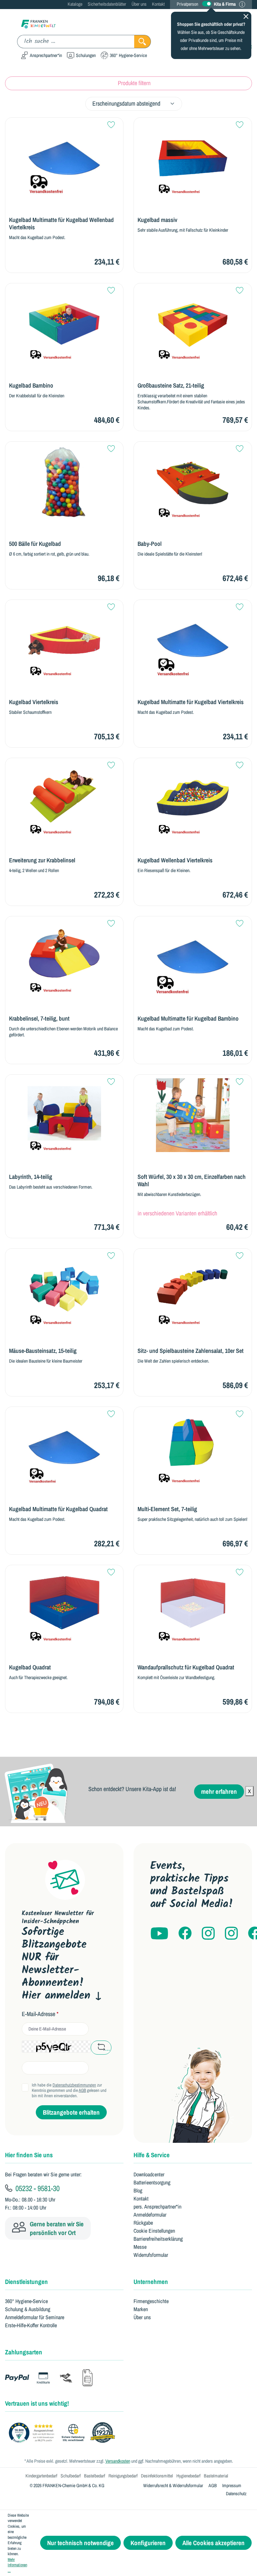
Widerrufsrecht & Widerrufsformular (173, 2485)
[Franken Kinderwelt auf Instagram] (208, 1934)
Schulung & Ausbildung (28, 2309)
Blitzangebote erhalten (71, 2112)
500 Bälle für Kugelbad (35, 544)
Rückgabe (143, 2223)
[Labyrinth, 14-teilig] (64, 1115)
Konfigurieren (148, 2543)
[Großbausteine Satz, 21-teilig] (193, 324)
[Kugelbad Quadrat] (64, 1606)
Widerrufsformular (151, 2255)
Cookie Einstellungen (154, 2231)
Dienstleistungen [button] (26, 2282)
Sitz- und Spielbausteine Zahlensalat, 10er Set (191, 1351)
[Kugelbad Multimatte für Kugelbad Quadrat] (64, 1447)
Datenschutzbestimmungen (74, 2085)
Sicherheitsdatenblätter (107, 4)
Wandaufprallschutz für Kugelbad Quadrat (186, 1667)
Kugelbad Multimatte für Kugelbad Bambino (188, 1019)
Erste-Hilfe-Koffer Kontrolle (31, 2325)
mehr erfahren (219, 1791)
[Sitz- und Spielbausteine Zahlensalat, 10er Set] (193, 1289)
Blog (138, 2190)
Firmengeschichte (151, 2301)
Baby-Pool (150, 544)
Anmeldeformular (150, 2215)
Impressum (232, 2485)
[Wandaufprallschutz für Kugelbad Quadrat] (193, 1606)
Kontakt (158, 4)
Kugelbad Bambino (31, 386)
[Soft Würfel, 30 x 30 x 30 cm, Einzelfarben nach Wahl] (193, 1115)
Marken (141, 2309)
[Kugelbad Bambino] (64, 324)
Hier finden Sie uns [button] (29, 2155)
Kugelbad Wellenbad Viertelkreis (175, 860)
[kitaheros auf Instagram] (231, 1934)
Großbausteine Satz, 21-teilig (171, 386)
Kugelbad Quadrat (30, 1667)
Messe (140, 2247)
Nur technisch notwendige (80, 2543)
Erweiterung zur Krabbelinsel (42, 860)
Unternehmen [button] (151, 2282)
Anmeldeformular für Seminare (35, 2317)
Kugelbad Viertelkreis (34, 702)
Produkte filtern (134, 83)
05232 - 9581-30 (37, 2188)
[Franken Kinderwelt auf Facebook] (185, 1934)
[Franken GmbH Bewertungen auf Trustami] (64, 2433)
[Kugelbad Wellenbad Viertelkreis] (193, 799)
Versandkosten (118, 2461)
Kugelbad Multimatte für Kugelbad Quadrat (58, 1509)
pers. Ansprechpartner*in (157, 2207)
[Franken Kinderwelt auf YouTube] (159, 1934)
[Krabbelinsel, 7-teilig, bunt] (64, 957)
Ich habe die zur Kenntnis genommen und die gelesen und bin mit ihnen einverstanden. (69, 2091)
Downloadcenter (149, 2174)
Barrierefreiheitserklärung (158, 2239)
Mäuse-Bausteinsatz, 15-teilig (43, 1351)
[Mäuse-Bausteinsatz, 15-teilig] (64, 1289)
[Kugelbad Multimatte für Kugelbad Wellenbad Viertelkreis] (64, 158)
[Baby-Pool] (193, 482)
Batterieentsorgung (152, 2182)
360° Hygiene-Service (26, 2301)
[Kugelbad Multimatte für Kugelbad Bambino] (193, 957)
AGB (82, 2090)
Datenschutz (236, 2494)
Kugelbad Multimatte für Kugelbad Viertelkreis (191, 702)
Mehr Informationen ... (17, 2565)
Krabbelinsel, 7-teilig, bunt (39, 1019)
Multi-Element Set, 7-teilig (167, 1509)
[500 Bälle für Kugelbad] (64, 482)
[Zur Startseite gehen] (38, 24)
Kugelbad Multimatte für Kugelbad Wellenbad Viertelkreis (61, 224)
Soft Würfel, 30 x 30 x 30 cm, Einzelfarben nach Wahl (192, 1181)
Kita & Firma (225, 4)
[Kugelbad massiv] (193, 158)
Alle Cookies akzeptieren (213, 2543)
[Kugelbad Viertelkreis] (64, 640)
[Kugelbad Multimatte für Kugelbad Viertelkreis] (193, 640)
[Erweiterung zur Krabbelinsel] (64, 799)
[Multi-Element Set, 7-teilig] (193, 1447)
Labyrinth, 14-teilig (31, 1177)
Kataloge (75, 4)
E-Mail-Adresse (40, 2014)
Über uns (139, 4)
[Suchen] (143, 42)
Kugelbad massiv (157, 220)
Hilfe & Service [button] (152, 2155)
